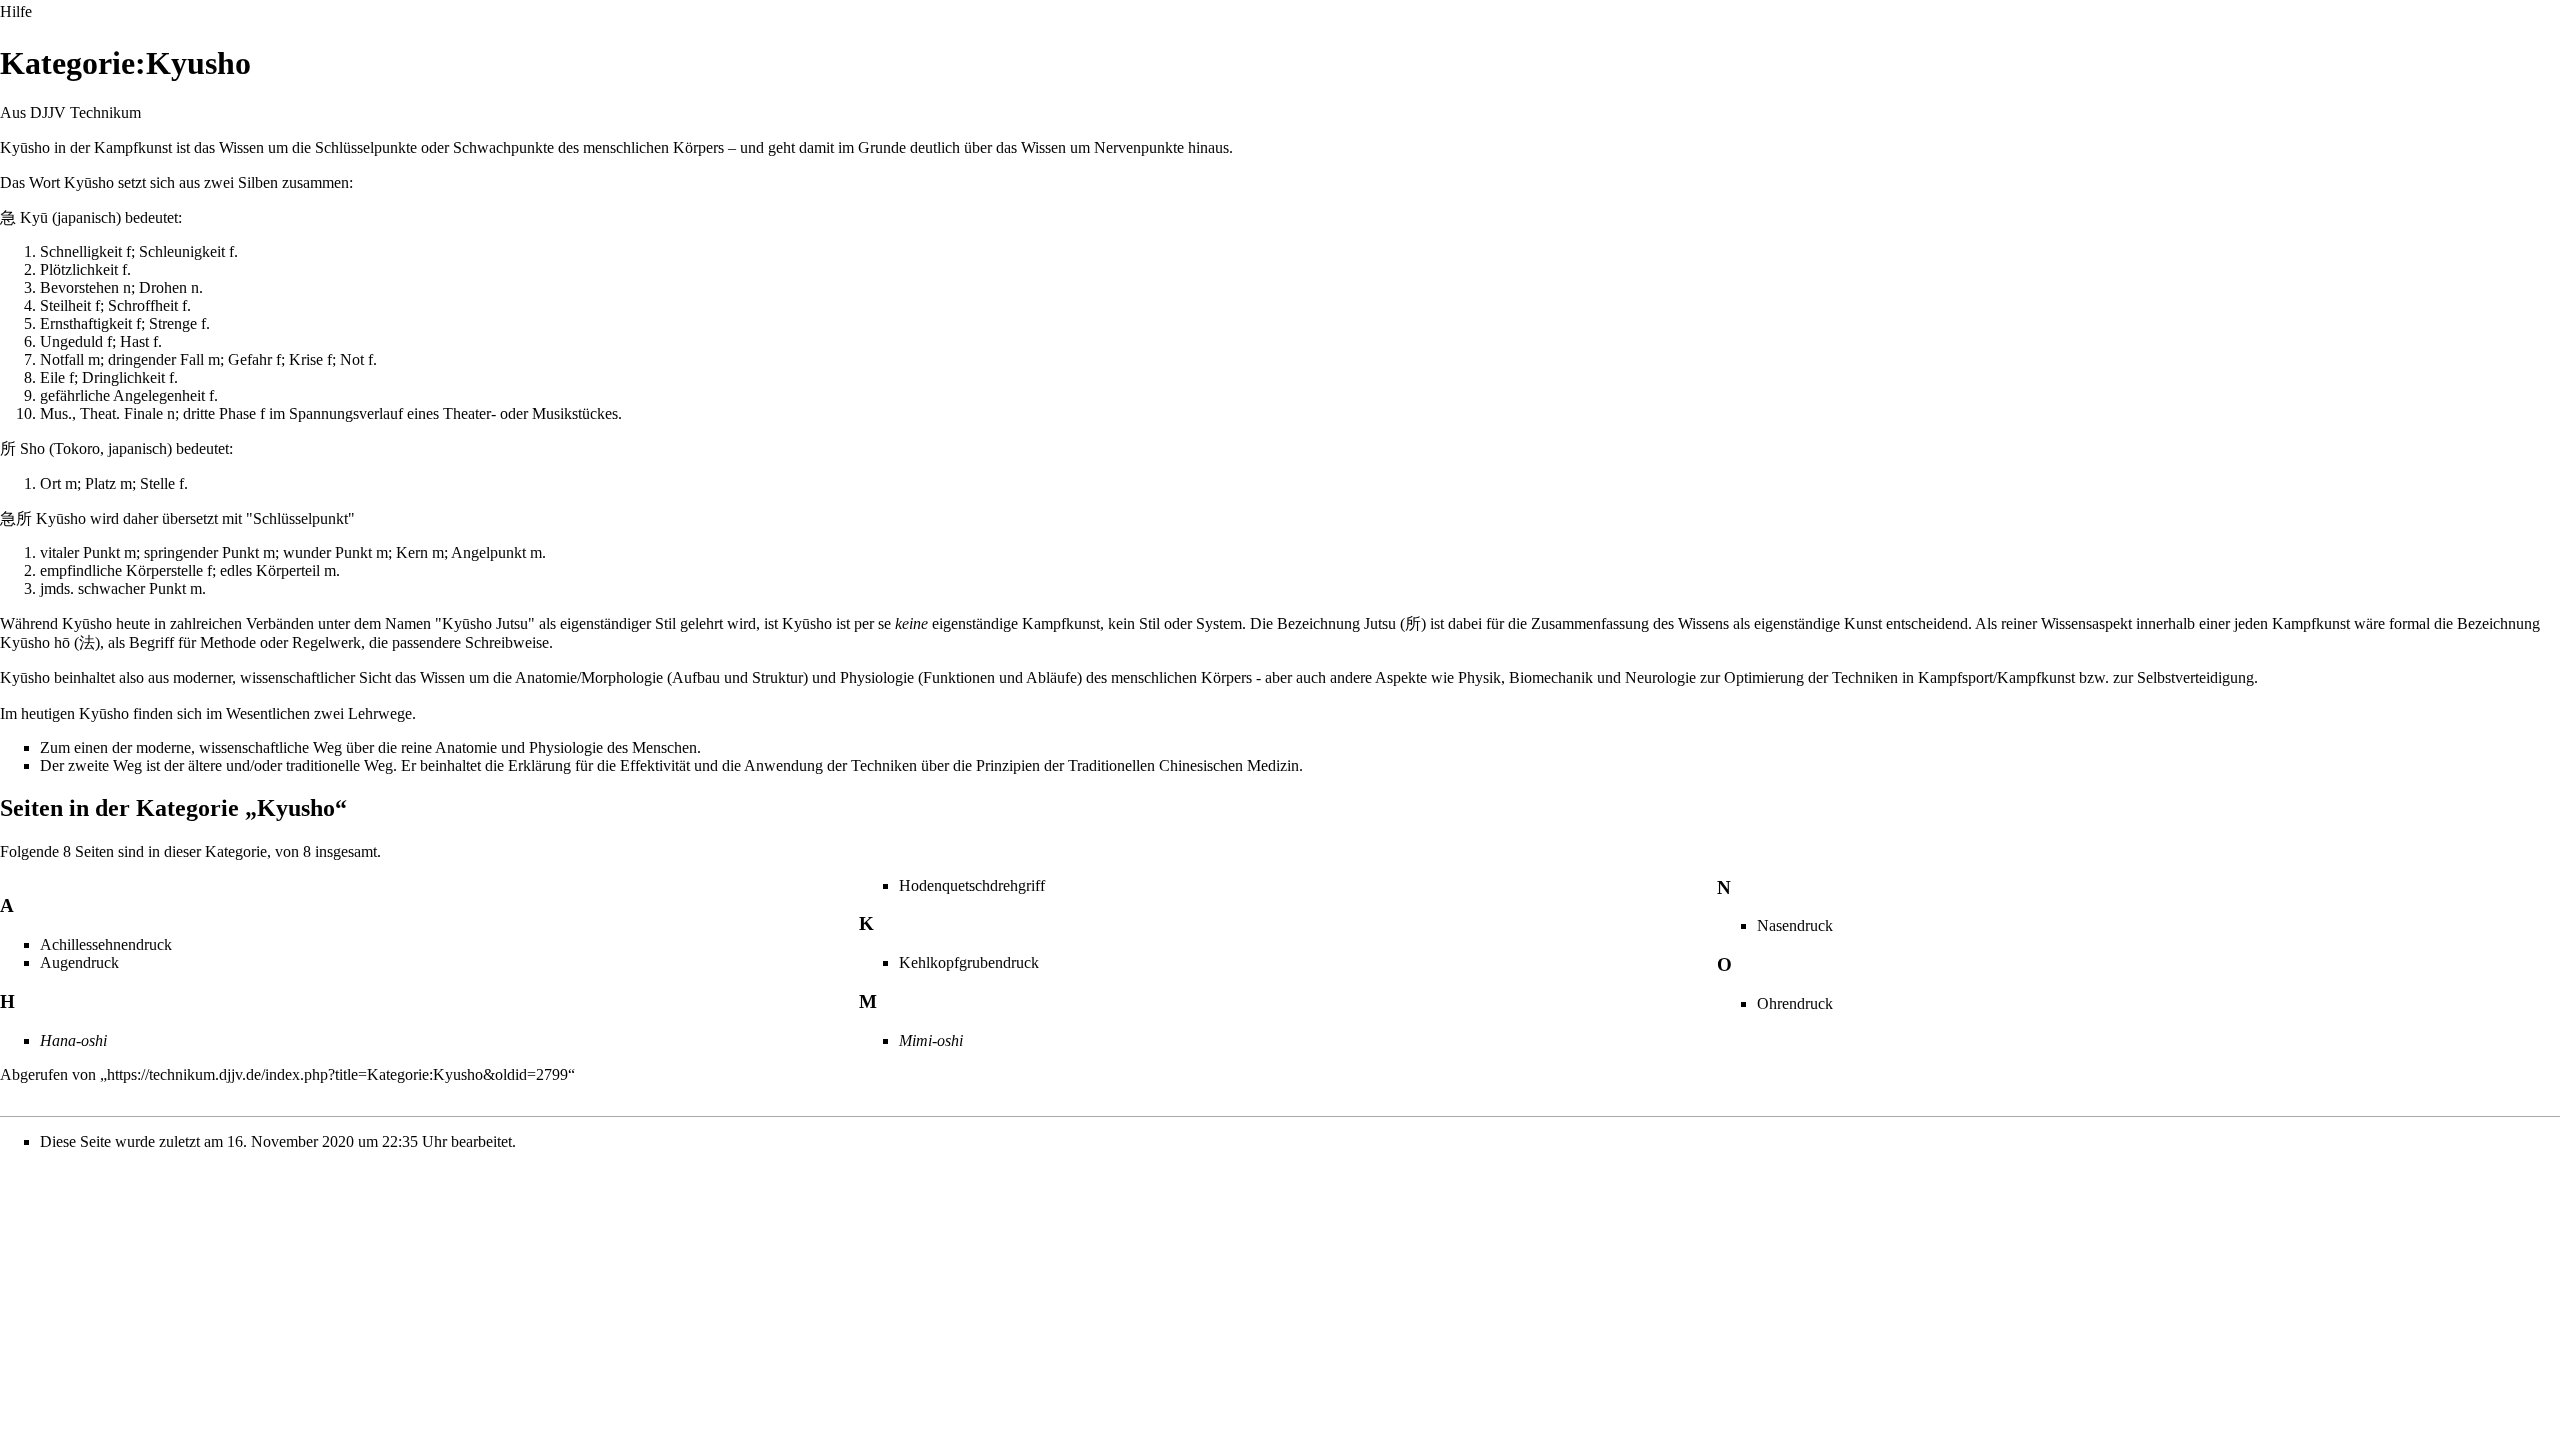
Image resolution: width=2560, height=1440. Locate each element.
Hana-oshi (73, 1040)
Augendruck (79, 962)
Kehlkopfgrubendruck (969, 962)
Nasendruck (1795, 925)
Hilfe (16, 11)
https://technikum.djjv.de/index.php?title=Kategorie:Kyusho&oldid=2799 (337, 1074)
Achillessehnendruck (106, 944)
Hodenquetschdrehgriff (972, 885)
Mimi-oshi (931, 1040)
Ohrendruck (1795, 1003)
